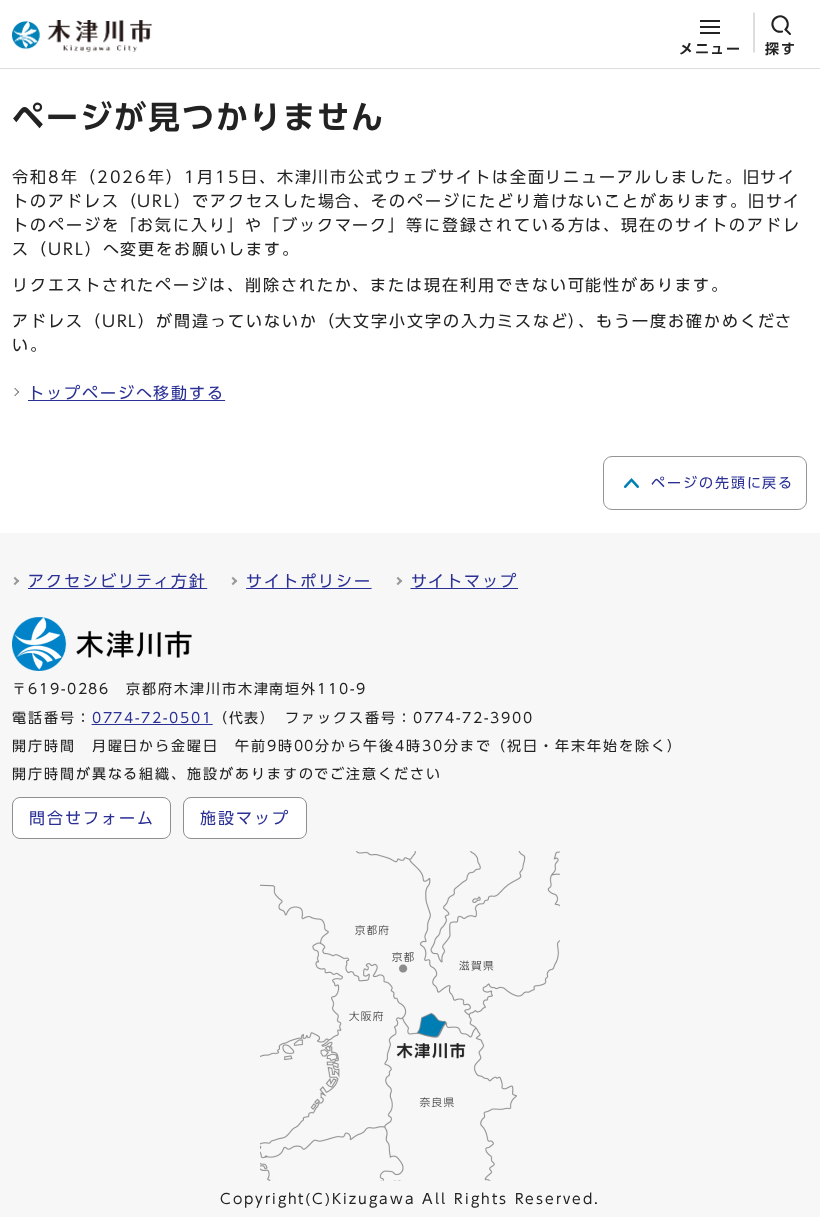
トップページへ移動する (126, 393)
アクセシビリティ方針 (117, 581)
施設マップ (245, 818)
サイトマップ (465, 581)
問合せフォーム (91, 818)
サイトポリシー (308, 581)
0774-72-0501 (152, 718)
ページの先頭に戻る (722, 483)
